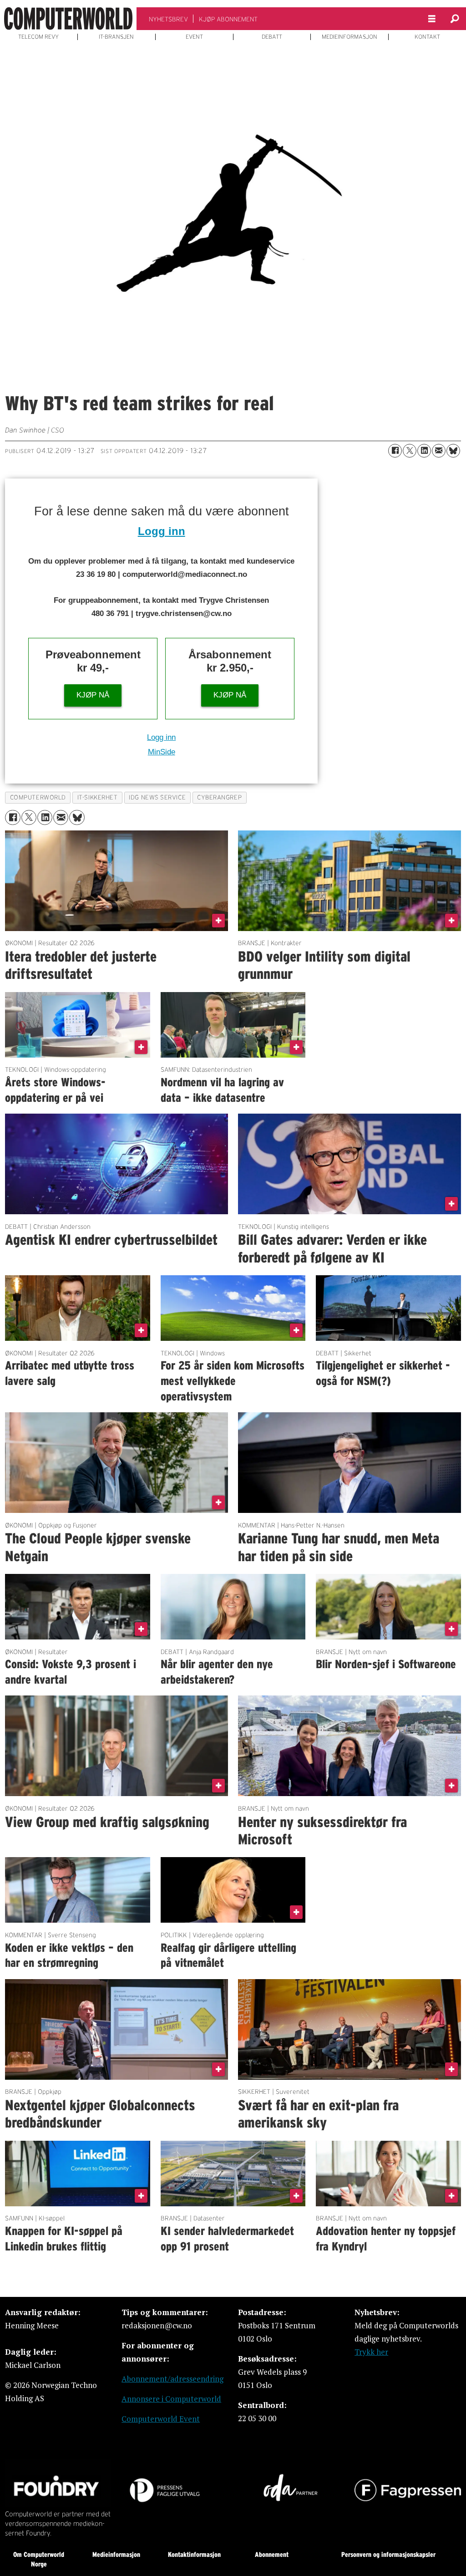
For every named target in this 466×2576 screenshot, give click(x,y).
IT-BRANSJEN (116, 37)
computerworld (38, 797)
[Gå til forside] (68, 19)
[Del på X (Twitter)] (410, 451)
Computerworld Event (161, 2419)
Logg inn (162, 531)
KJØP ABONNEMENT (228, 19)
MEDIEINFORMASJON (349, 37)
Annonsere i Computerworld (171, 2399)
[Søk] (455, 19)
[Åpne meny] (432, 19)
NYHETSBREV (168, 19)
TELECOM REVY (38, 37)
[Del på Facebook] (395, 451)
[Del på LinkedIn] (424, 451)
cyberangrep (219, 797)
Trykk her (371, 2352)
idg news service (157, 797)
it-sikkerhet (98, 797)
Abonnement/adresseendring (172, 2379)
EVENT (194, 37)
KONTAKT (427, 37)
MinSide (162, 752)
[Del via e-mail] (439, 451)
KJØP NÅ (93, 695)
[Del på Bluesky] (453, 451)
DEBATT (272, 37)
